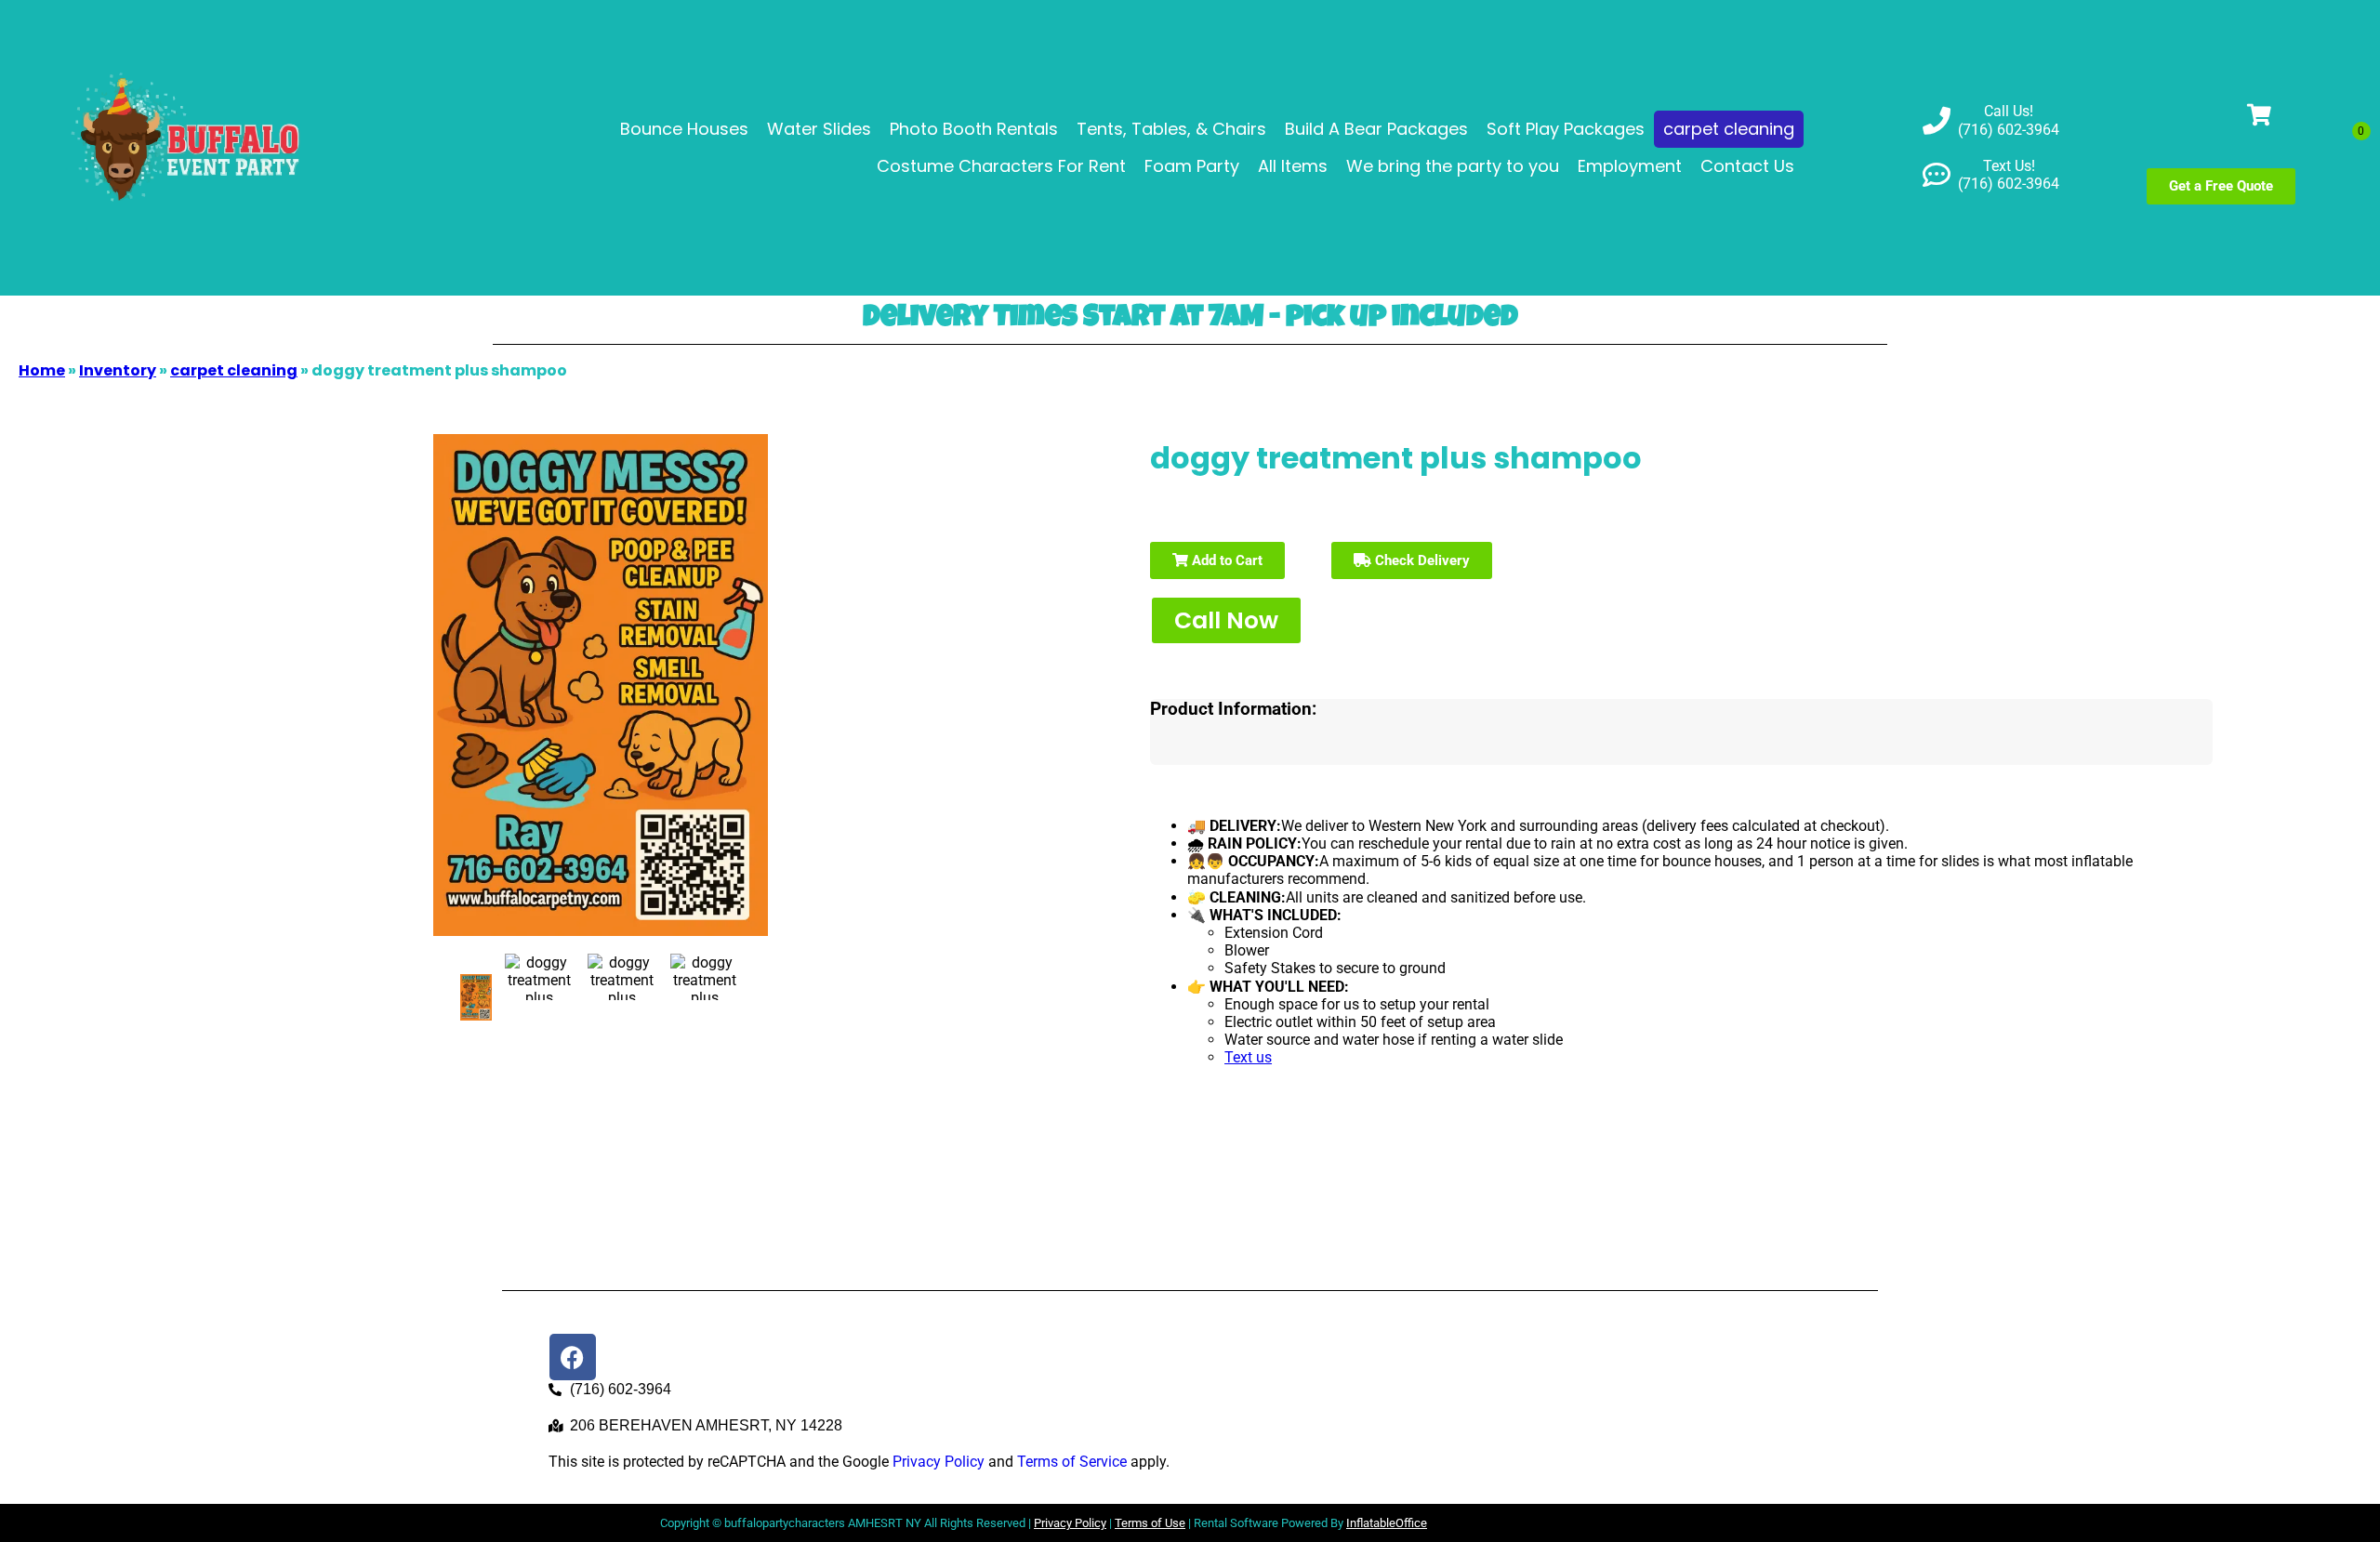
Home (42, 370)
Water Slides (819, 129)
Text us (1248, 1057)
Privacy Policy (939, 1462)
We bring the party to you (1453, 166)
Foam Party (1192, 166)
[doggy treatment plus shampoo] (476, 997)
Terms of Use (1150, 1523)
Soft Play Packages (1566, 129)
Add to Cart (1225, 560)
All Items (1293, 166)
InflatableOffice (1387, 1523)
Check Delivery (1421, 560)
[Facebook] (573, 1357)
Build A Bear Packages (1376, 129)
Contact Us (1747, 166)
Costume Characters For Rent (1001, 166)
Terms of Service (1072, 1462)
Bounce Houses (684, 129)
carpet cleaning (1729, 129)
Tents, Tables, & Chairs (1171, 129)
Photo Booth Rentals (974, 129)
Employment (1630, 166)
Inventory (118, 370)
